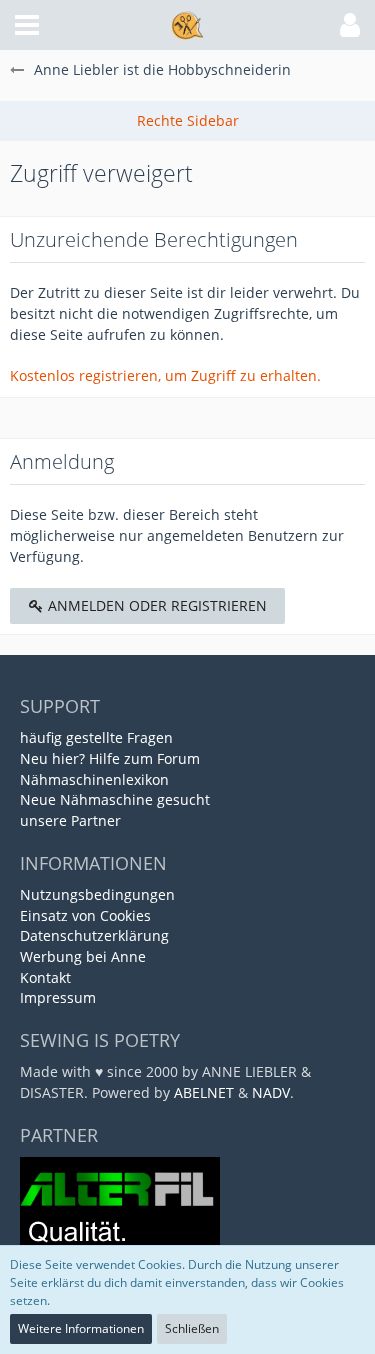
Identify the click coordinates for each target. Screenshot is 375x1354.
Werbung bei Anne (83, 956)
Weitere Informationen (81, 1328)
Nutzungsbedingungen (97, 894)
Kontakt (45, 977)
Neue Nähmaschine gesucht (115, 799)
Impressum (58, 997)
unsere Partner (70, 820)
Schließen (192, 1328)
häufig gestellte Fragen (96, 737)
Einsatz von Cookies (85, 915)
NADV (271, 1092)
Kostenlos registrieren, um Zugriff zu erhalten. (165, 375)
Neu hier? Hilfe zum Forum (110, 758)
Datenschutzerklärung (94, 935)
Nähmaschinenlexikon (94, 779)
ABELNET (204, 1092)
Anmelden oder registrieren (155, 605)
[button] (27, 25)
